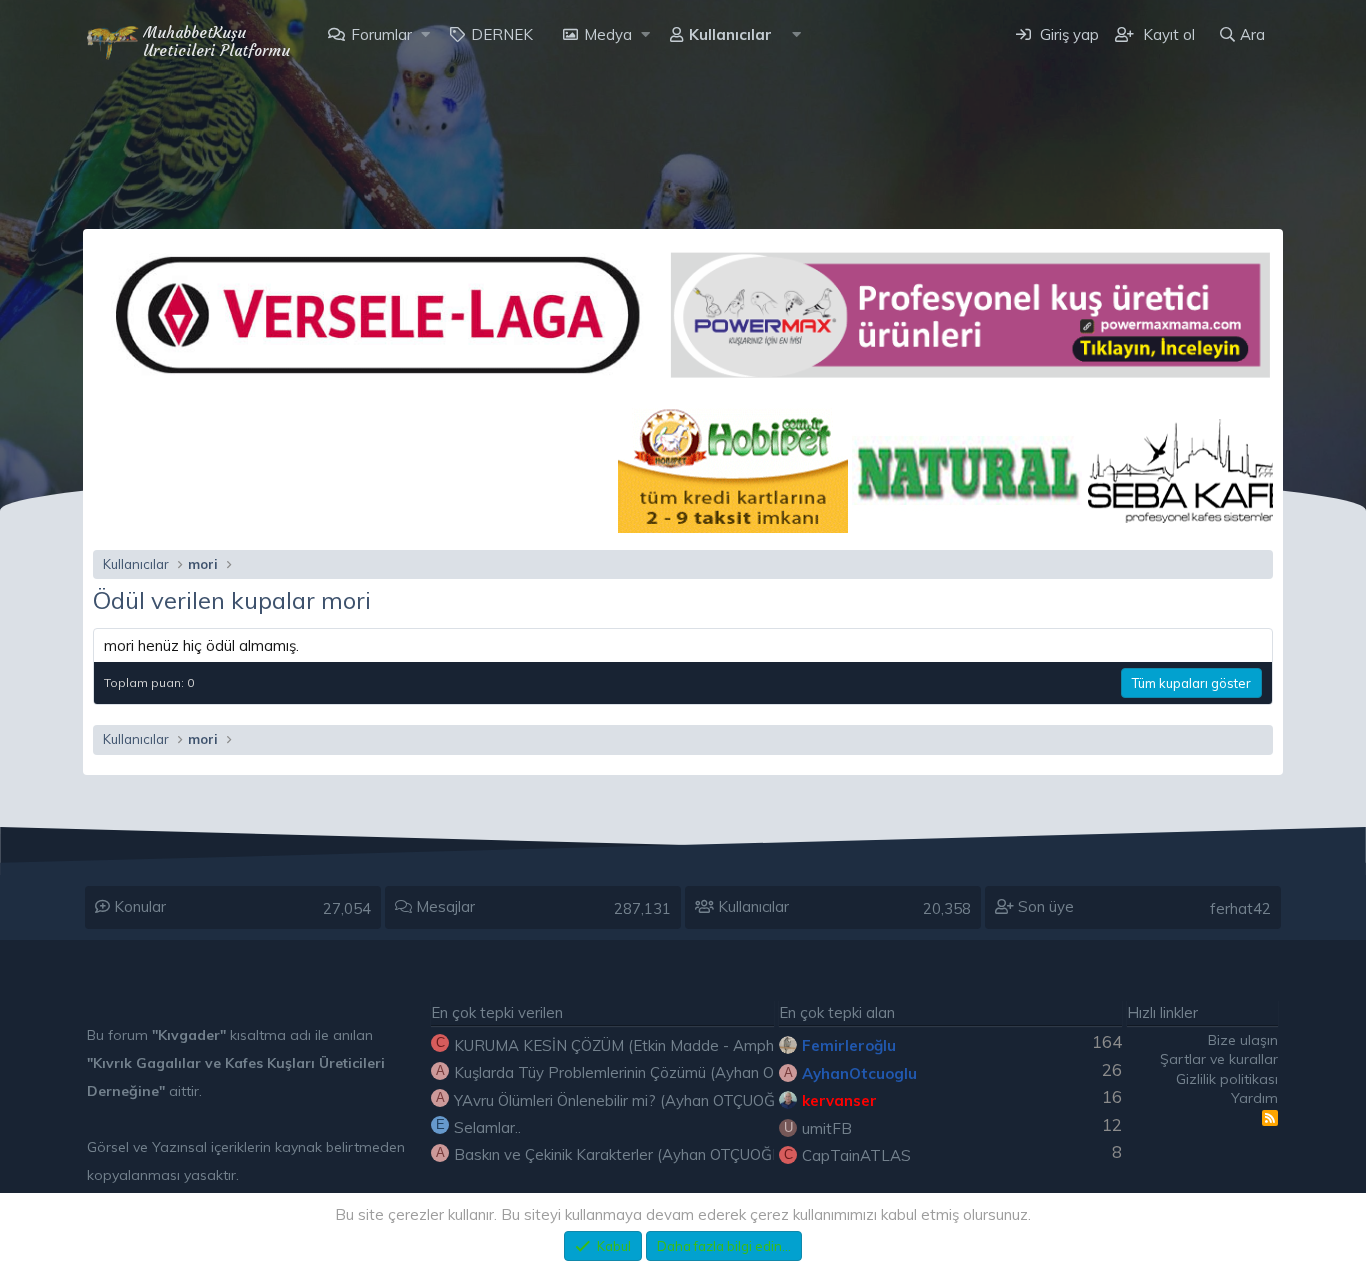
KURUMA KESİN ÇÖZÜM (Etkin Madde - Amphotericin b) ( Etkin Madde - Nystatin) (736, 1045)
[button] (425, 34)
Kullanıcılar (730, 34)
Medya (608, 34)
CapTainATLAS (856, 1155)
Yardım (1254, 1098)
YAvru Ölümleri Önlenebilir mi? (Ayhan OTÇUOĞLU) (626, 1100)
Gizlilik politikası (1227, 1079)
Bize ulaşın (1243, 1040)
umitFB (827, 1128)
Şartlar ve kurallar (1219, 1059)
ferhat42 (1240, 908)
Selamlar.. (487, 1127)
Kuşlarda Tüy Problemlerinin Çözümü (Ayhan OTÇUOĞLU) (651, 1072)
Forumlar (381, 34)
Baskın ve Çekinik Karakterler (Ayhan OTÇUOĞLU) (625, 1154)
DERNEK (502, 34)
